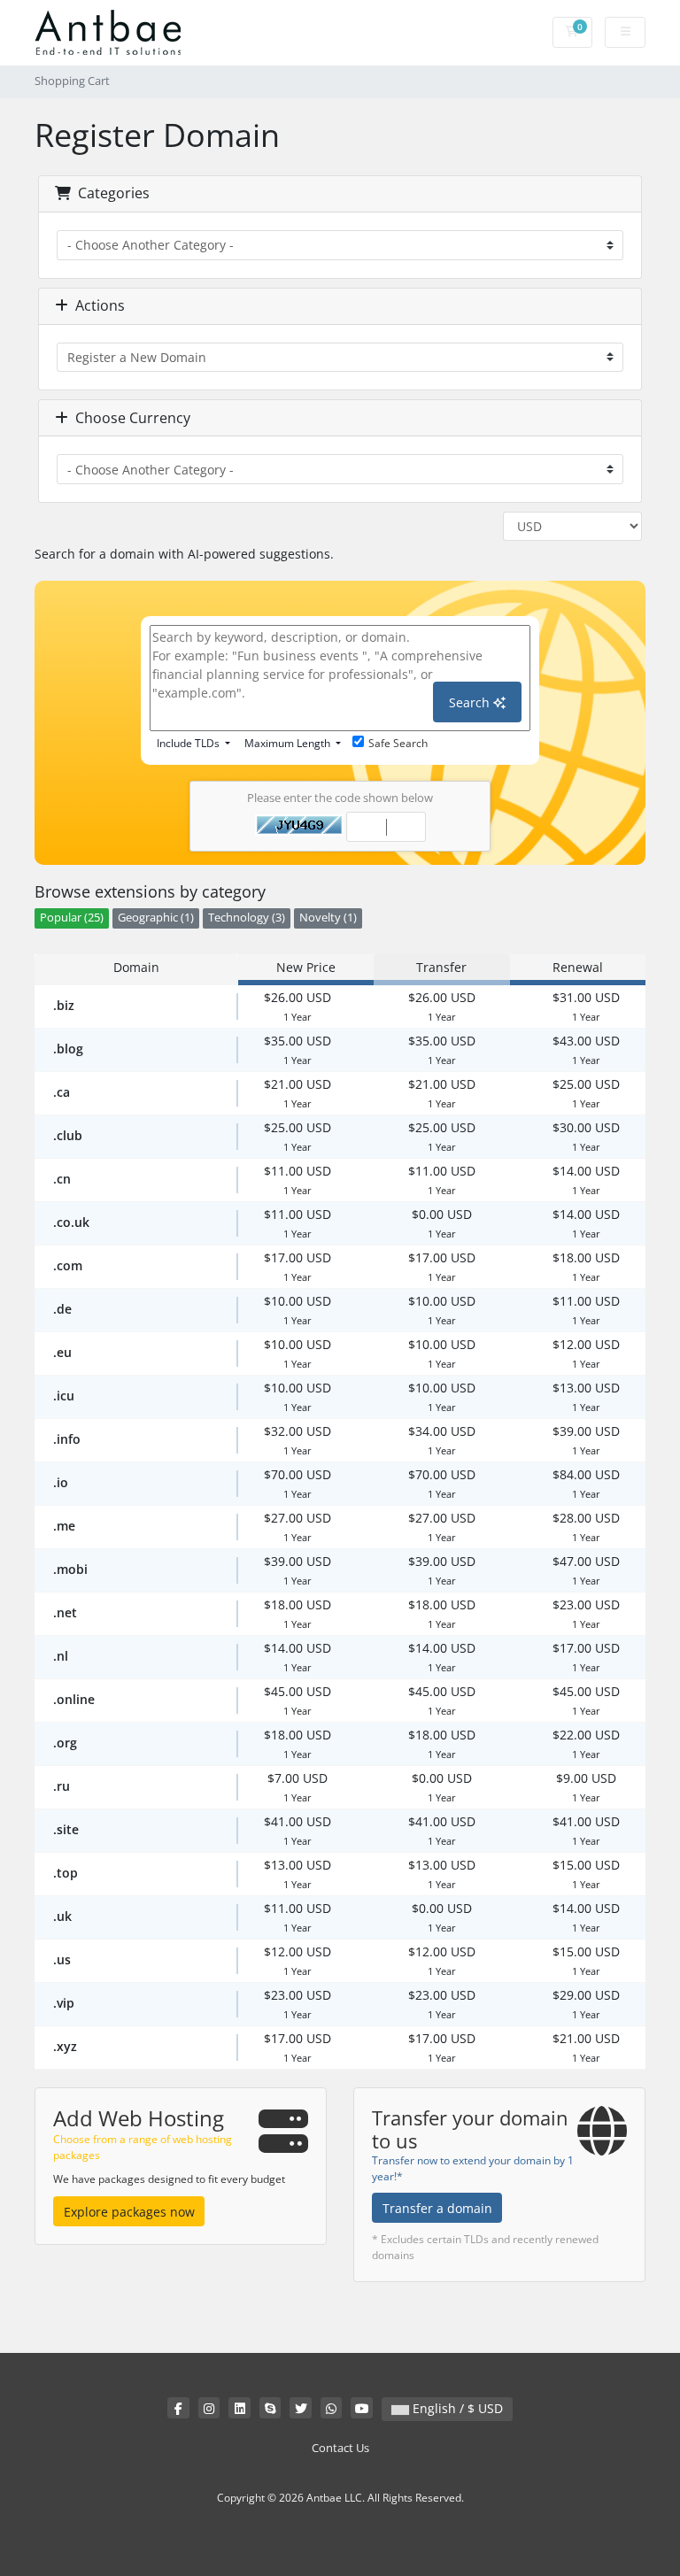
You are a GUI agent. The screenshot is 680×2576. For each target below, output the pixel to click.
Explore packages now (129, 2212)
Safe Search (398, 743)
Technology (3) (247, 918)
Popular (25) (72, 918)
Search (471, 702)
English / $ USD (456, 2408)
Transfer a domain (437, 2208)
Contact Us (340, 2448)
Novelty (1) (328, 918)
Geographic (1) (156, 918)
